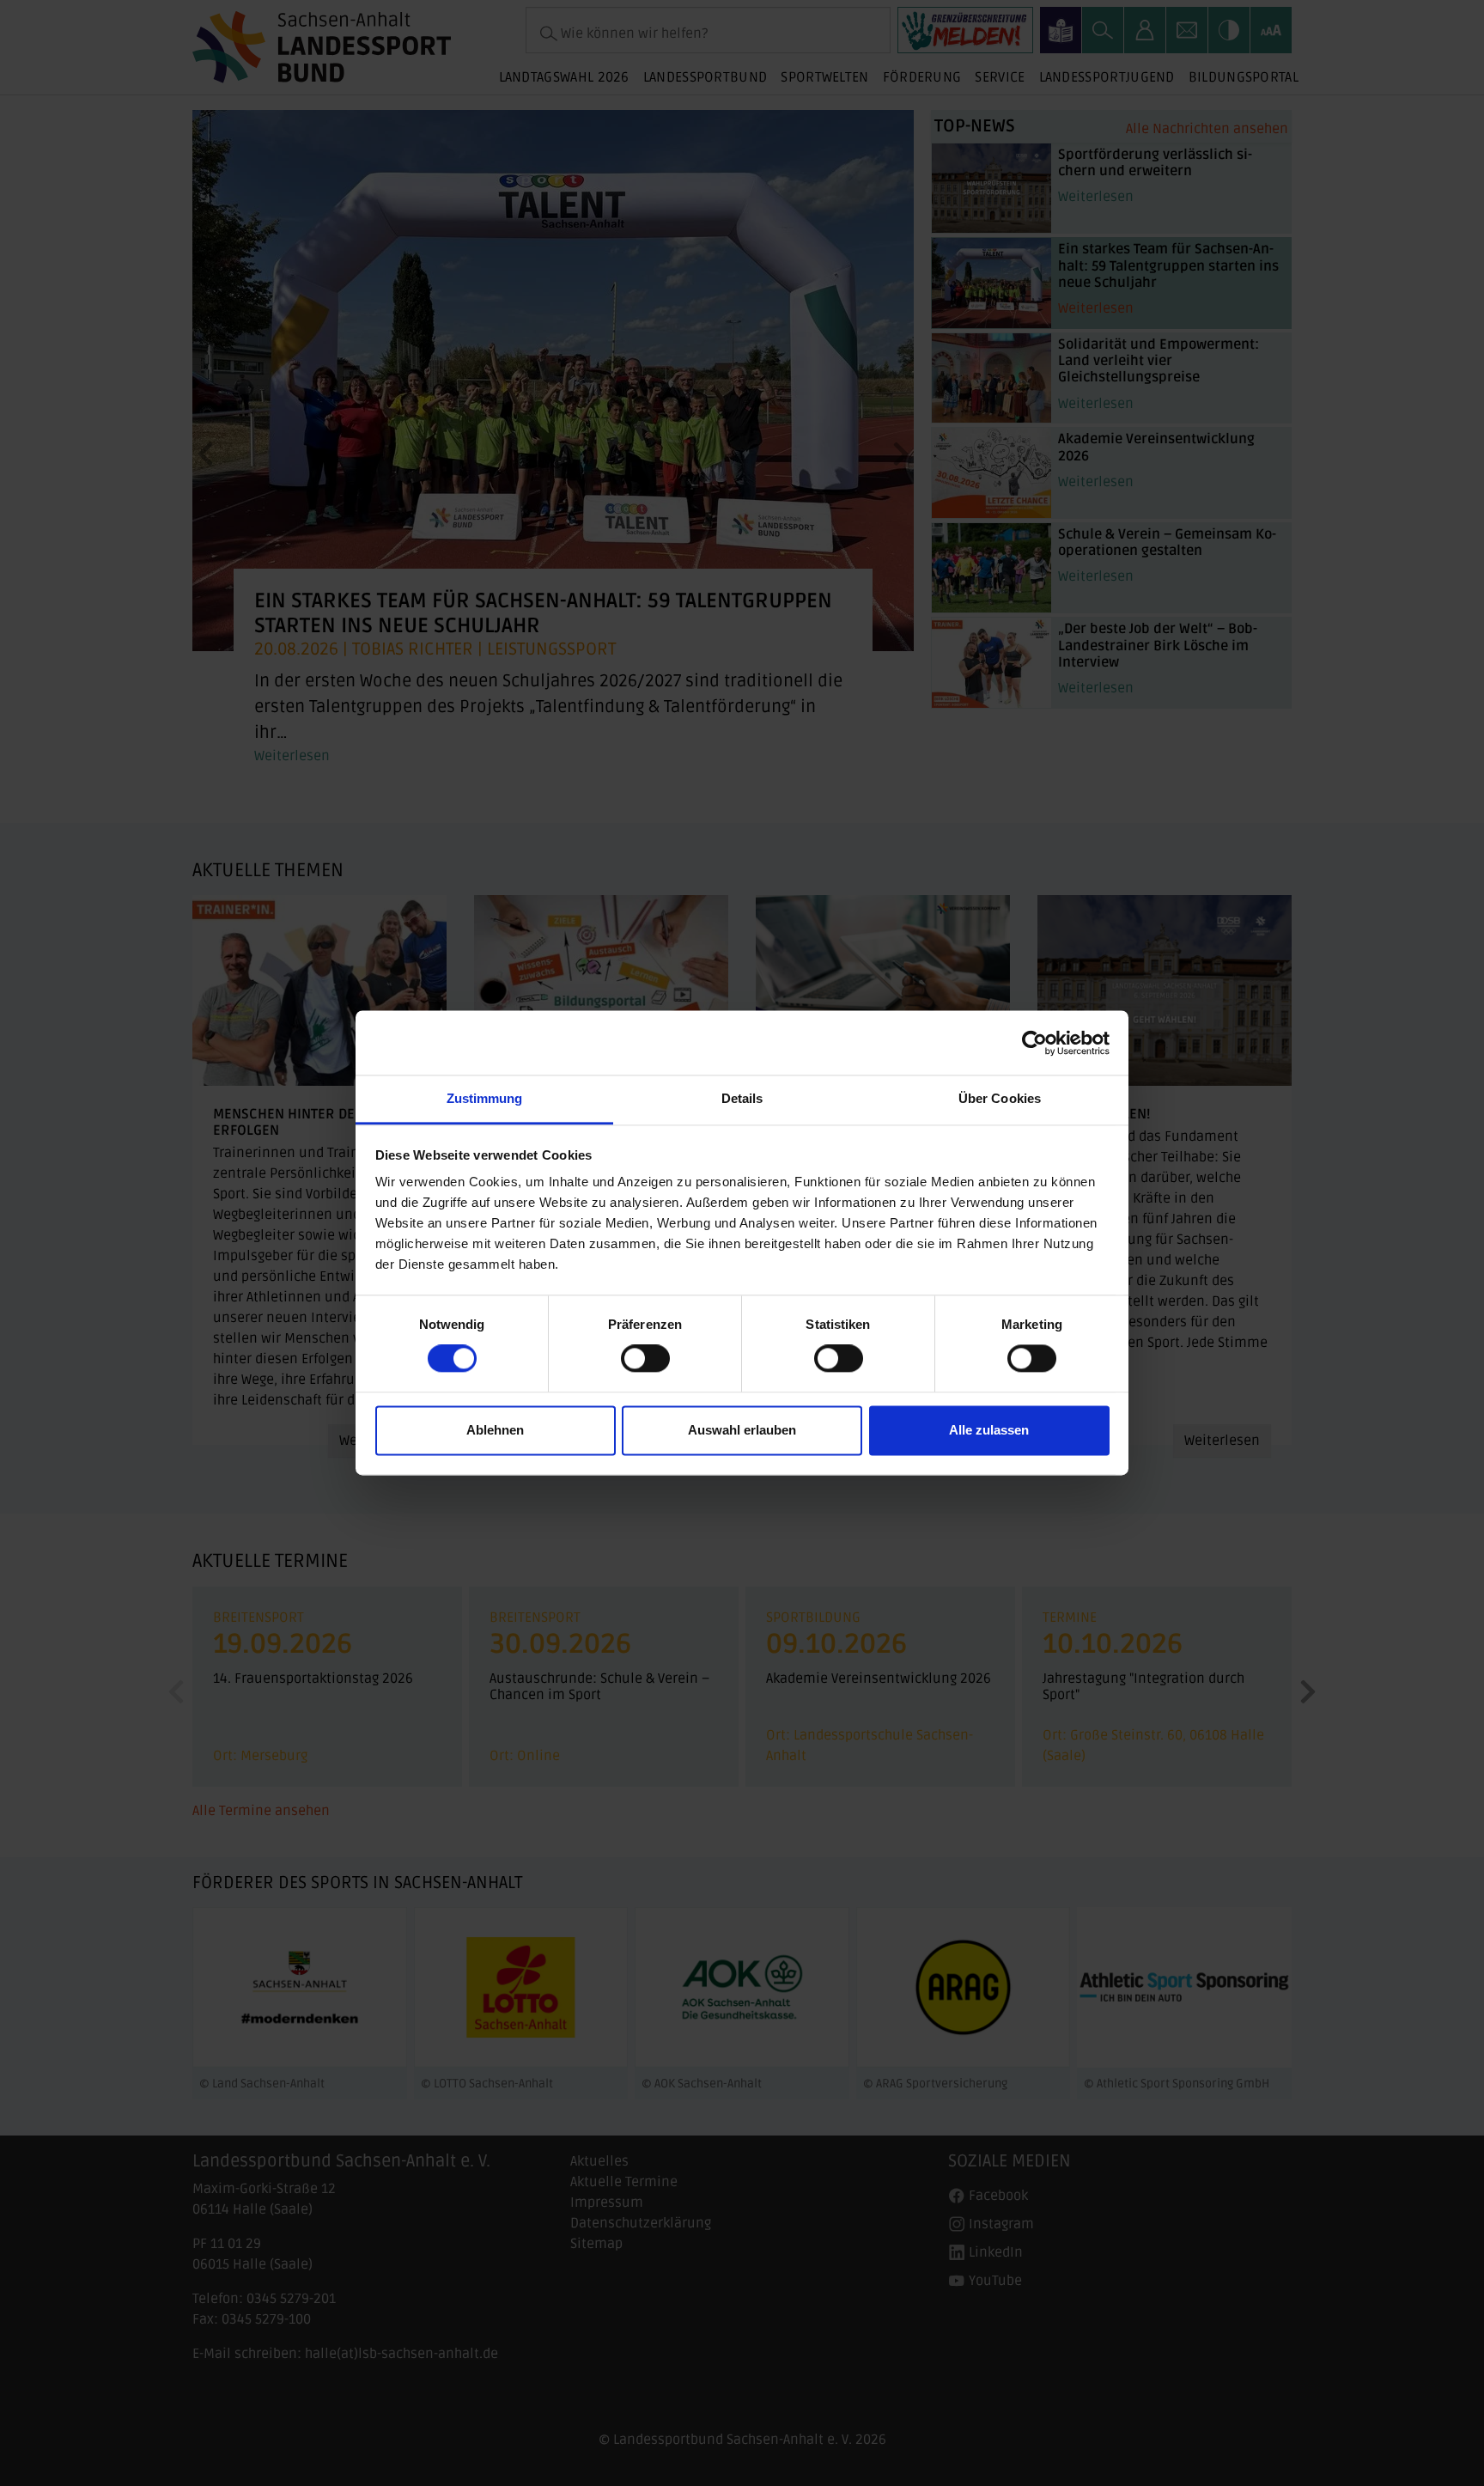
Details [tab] (742, 1098)
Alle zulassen (989, 1430)
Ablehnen (495, 1430)
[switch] (645, 1359)
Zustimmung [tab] (485, 1098)
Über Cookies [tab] (1000, 1098)
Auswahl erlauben (742, 1430)
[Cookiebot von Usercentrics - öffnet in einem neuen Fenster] (1034, 1043)
